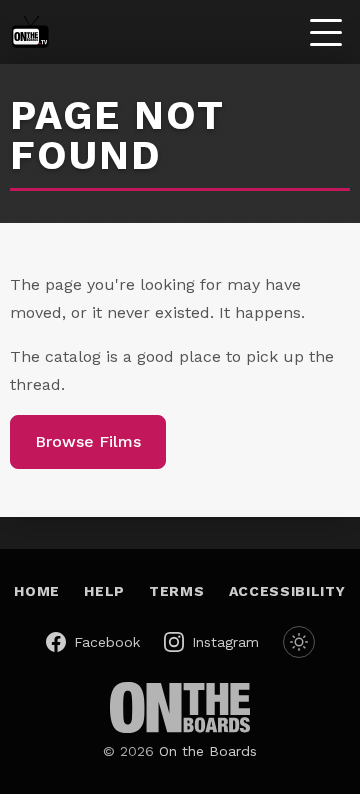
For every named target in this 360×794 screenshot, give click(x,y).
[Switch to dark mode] (299, 642)
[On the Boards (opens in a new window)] (180, 707)
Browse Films (88, 441)
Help (104, 591)
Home (37, 591)
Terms (177, 591)
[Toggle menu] (326, 32)
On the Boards (208, 751)
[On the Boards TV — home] (30, 32)
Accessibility (287, 591)
